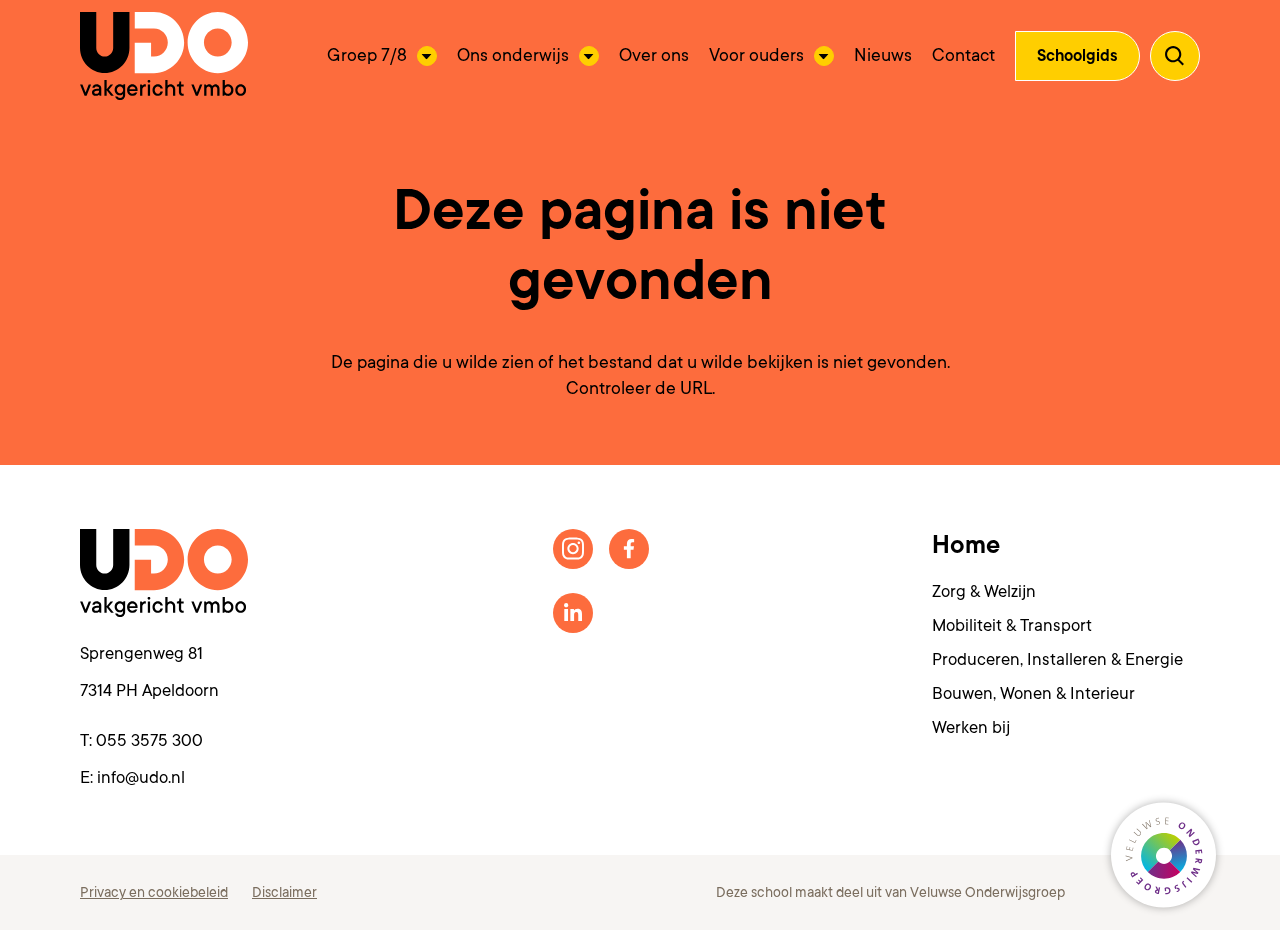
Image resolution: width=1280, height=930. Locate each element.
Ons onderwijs (513, 55)
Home (966, 545)
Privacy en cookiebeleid (154, 892)
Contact (963, 55)
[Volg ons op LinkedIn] (573, 613)
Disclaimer (284, 892)
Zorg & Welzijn (984, 591)
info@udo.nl (141, 777)
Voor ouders (756, 55)
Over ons (654, 55)
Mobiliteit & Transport (1012, 625)
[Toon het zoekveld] (1175, 56)
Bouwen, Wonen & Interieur (1033, 693)
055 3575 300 (149, 740)
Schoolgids (1077, 56)
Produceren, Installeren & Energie (1057, 659)
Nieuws (883, 55)
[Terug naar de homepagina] (164, 56)
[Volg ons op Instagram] (573, 549)
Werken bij (971, 727)
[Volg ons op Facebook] (629, 549)
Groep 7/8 (367, 55)
